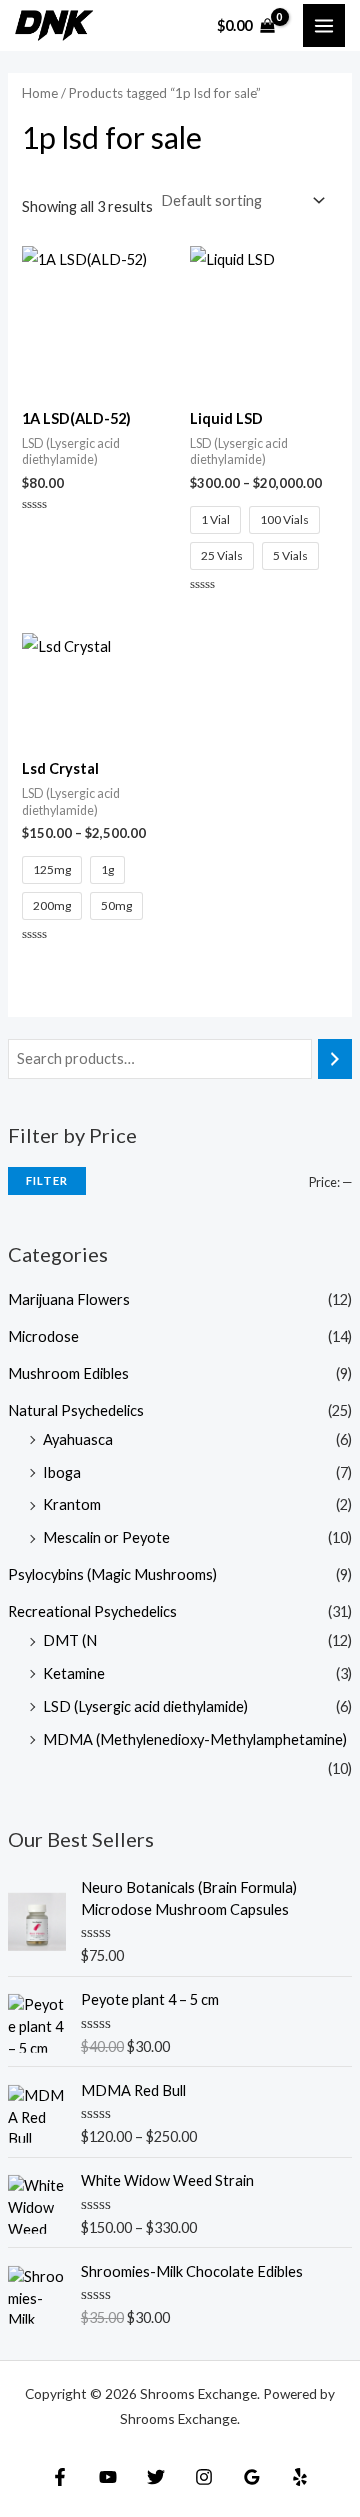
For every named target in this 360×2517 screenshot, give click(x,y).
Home (40, 93)
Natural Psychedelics (76, 1410)
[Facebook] (60, 2477)
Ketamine (74, 1673)
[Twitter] (156, 2477)
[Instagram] (204, 2477)
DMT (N (70, 1640)
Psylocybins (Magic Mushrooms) (112, 1574)
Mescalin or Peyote (106, 1537)
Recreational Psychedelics (92, 1611)
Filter (47, 1180)
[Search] (335, 1059)
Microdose (43, 1336)
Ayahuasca (78, 1439)
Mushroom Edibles (68, 1373)
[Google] (252, 2477)
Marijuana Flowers (69, 1299)
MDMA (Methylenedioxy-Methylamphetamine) (195, 1739)
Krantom (72, 1504)
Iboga (62, 1472)
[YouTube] (108, 2477)
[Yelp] (300, 2477)
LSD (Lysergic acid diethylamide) (145, 1706)
